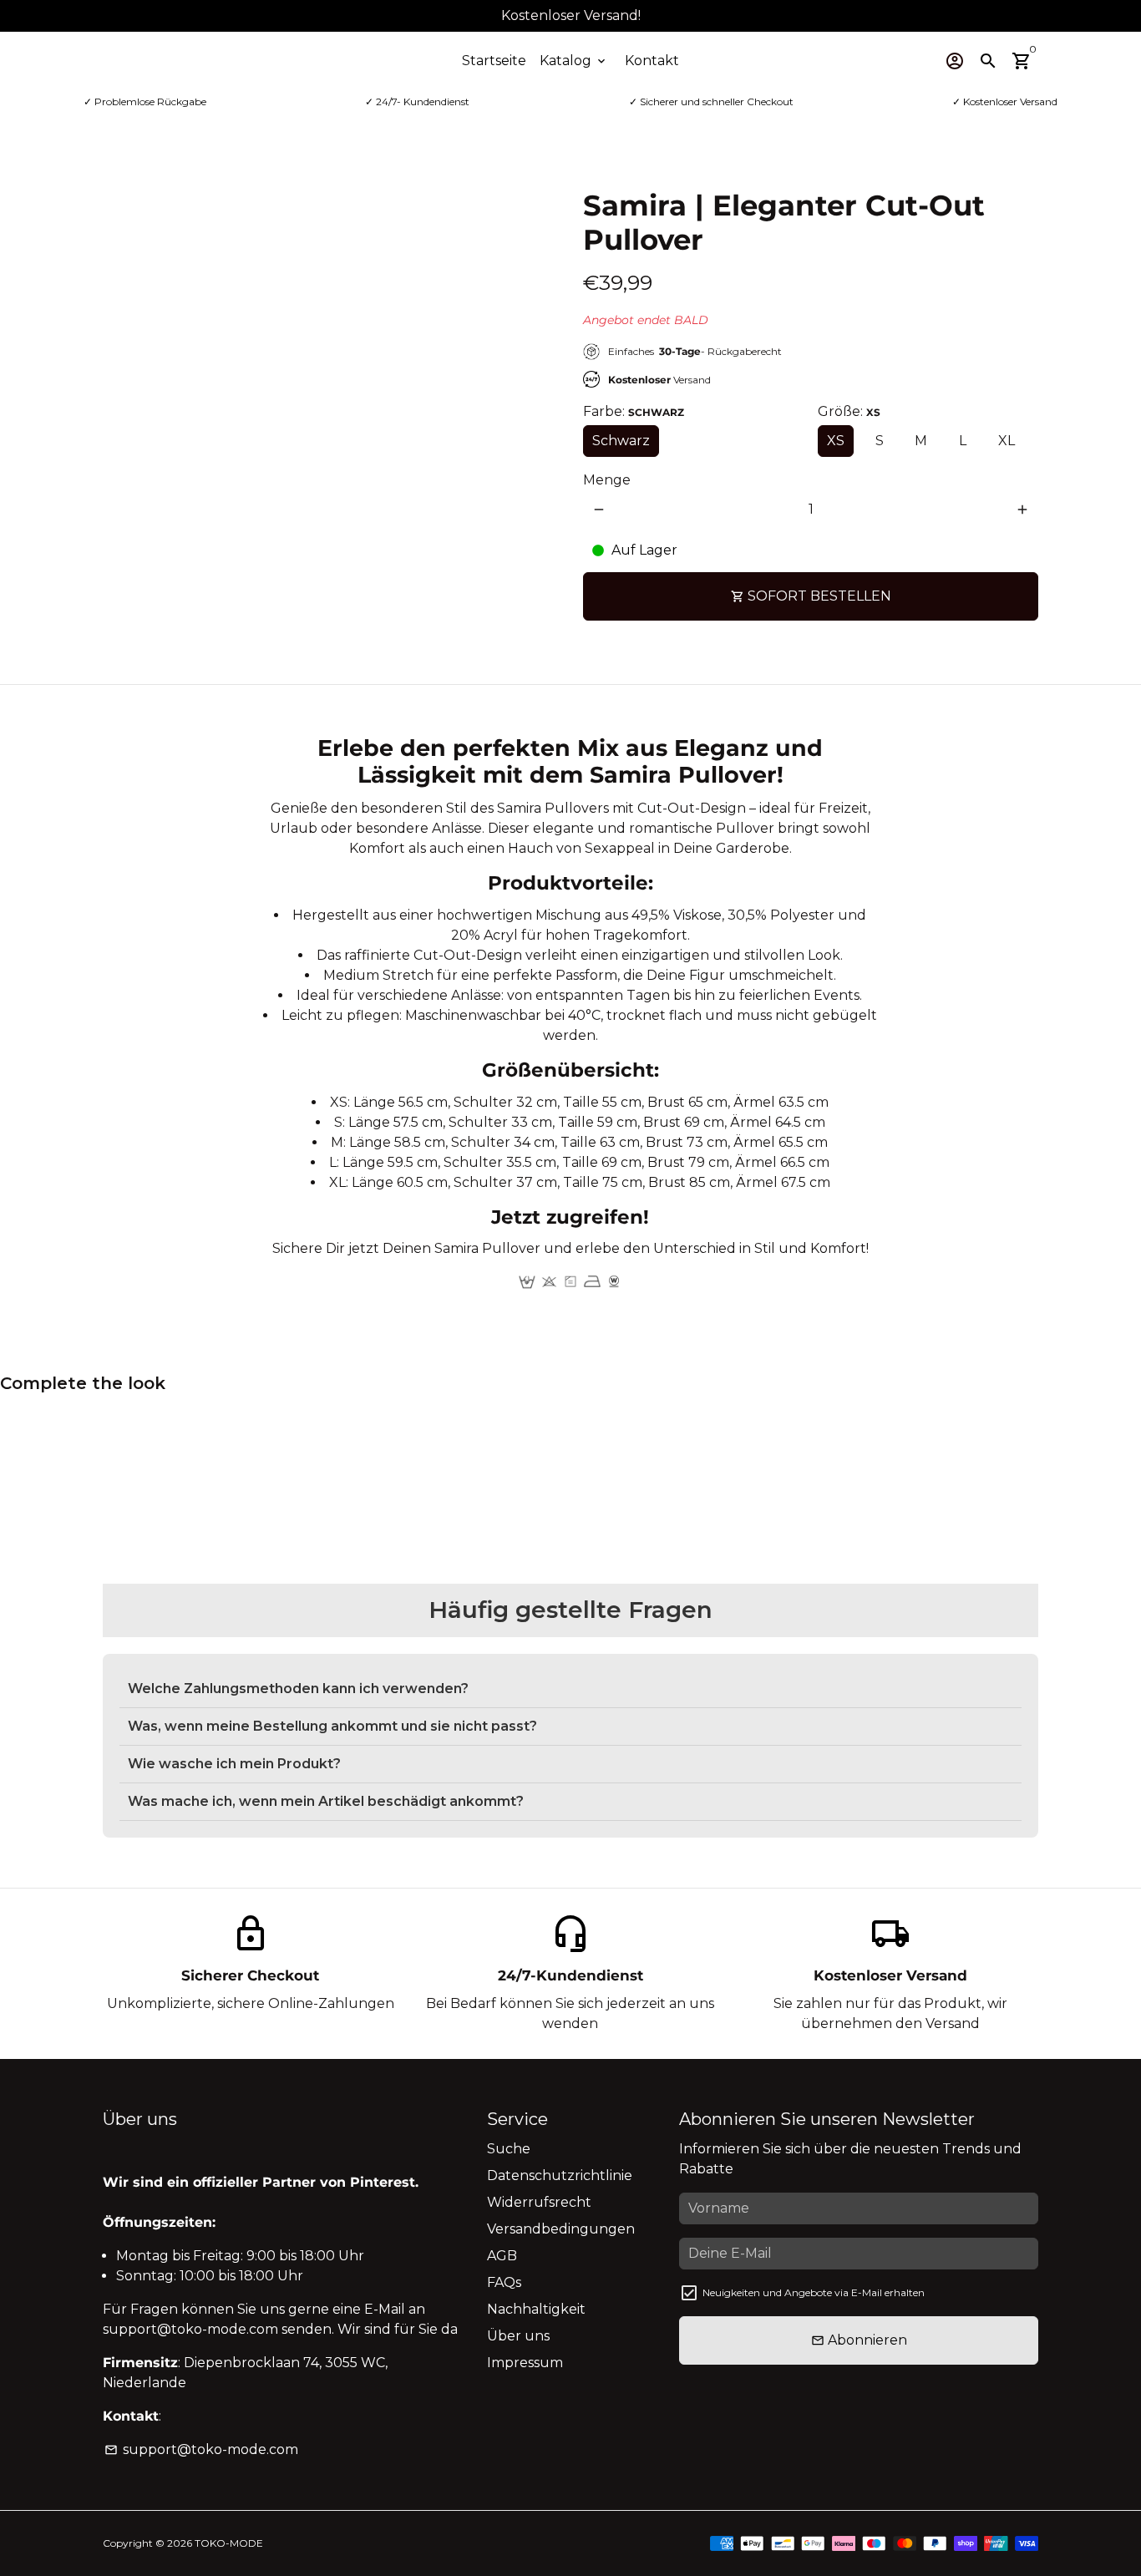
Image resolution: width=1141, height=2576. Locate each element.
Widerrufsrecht (539, 2202)
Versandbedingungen (561, 2229)
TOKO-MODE (229, 2543)
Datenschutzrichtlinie (560, 2175)
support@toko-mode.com (201, 2449)
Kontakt (652, 61)
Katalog (574, 61)
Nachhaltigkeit (536, 2309)
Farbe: (634, 411)
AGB (502, 2256)
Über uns (518, 2336)
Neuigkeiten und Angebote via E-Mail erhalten (814, 2292)
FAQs (504, 2282)
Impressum (525, 2363)
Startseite (494, 61)
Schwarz (621, 441)
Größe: (849, 411)
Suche (509, 2149)
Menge (607, 480)
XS (836, 441)
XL (1007, 441)
